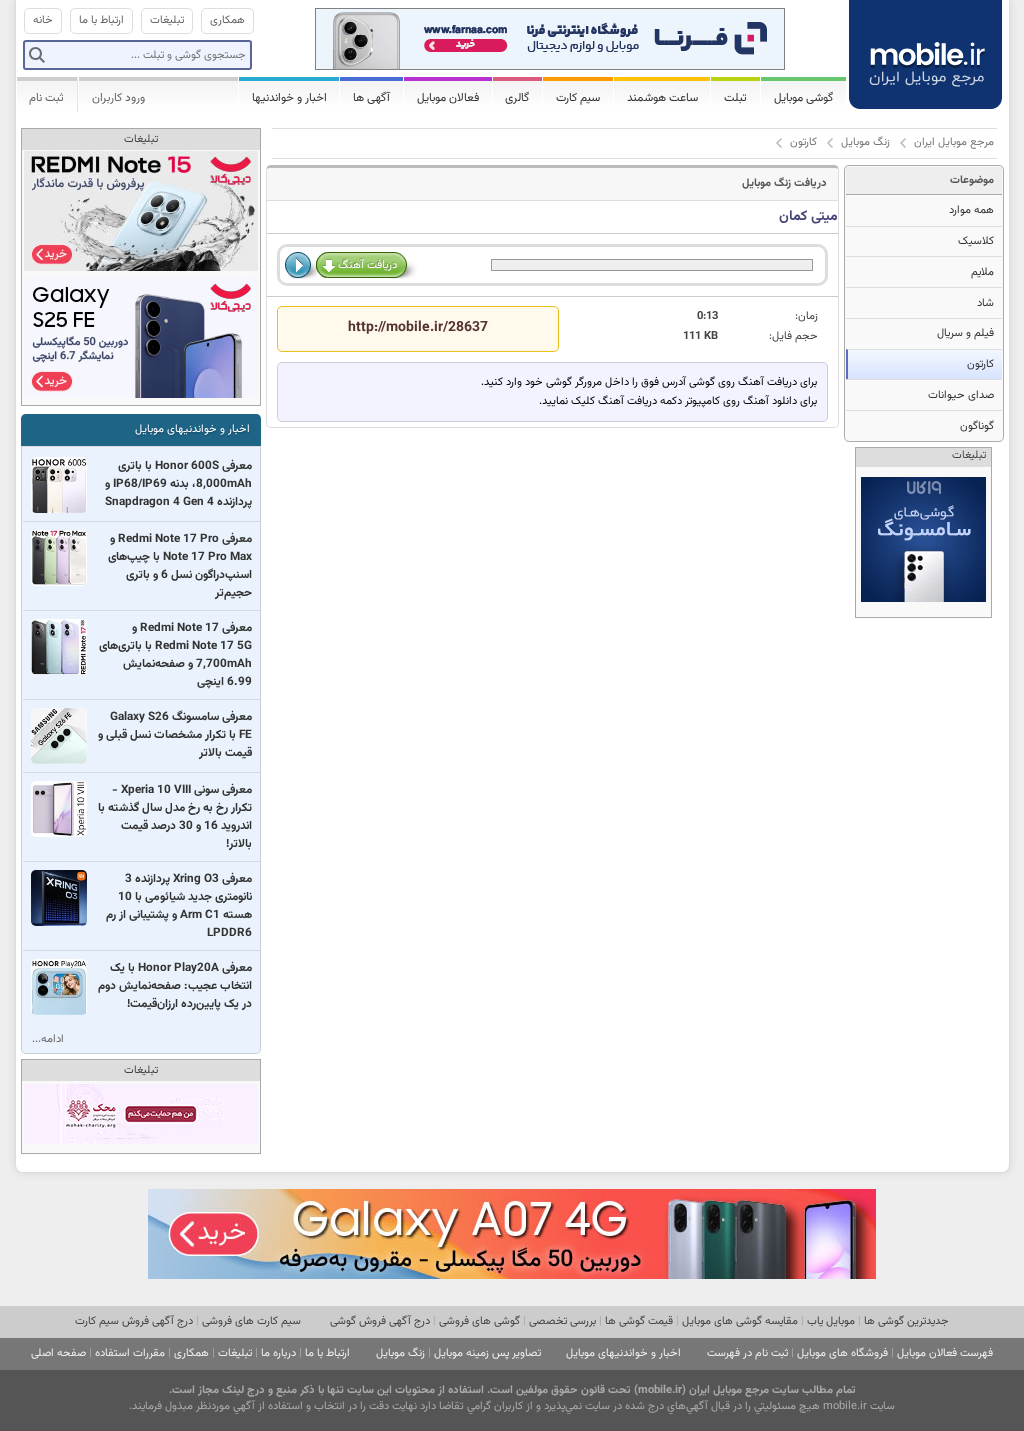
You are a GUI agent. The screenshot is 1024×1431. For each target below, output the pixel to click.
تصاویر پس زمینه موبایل (487, 1353)
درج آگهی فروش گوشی (380, 1321)
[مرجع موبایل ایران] (927, 52)
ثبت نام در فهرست (747, 1353)
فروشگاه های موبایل (842, 1353)
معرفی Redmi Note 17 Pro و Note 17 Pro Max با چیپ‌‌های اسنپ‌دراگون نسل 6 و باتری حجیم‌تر (180, 566)
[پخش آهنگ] (300, 265)
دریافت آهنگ (367, 265)
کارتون (803, 142)
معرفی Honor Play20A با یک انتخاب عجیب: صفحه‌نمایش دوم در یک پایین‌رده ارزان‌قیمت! (175, 986)
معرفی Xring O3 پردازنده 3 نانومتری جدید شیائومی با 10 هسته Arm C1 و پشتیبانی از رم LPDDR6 (179, 906)
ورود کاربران (118, 98)
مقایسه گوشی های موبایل (740, 1321)
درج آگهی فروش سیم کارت (134, 1321)
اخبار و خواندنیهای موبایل (192, 429)
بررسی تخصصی (562, 1321)
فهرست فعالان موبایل (945, 1353)
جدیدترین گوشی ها (906, 1321)
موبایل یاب (831, 1321)
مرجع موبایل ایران (954, 142)
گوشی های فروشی (479, 1321)
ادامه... (48, 1039)
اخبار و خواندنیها (289, 98)
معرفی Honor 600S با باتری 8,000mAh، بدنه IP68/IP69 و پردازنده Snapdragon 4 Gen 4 (178, 484)
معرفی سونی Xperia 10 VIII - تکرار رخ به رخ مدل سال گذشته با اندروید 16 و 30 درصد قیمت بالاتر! (175, 817)
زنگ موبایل (865, 142)
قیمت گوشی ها (639, 1321)
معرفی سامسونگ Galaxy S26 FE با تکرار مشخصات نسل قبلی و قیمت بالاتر (175, 735)
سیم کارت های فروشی (251, 1321)
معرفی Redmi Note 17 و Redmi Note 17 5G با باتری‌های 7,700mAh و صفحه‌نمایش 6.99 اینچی (175, 655)
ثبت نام (46, 98)
